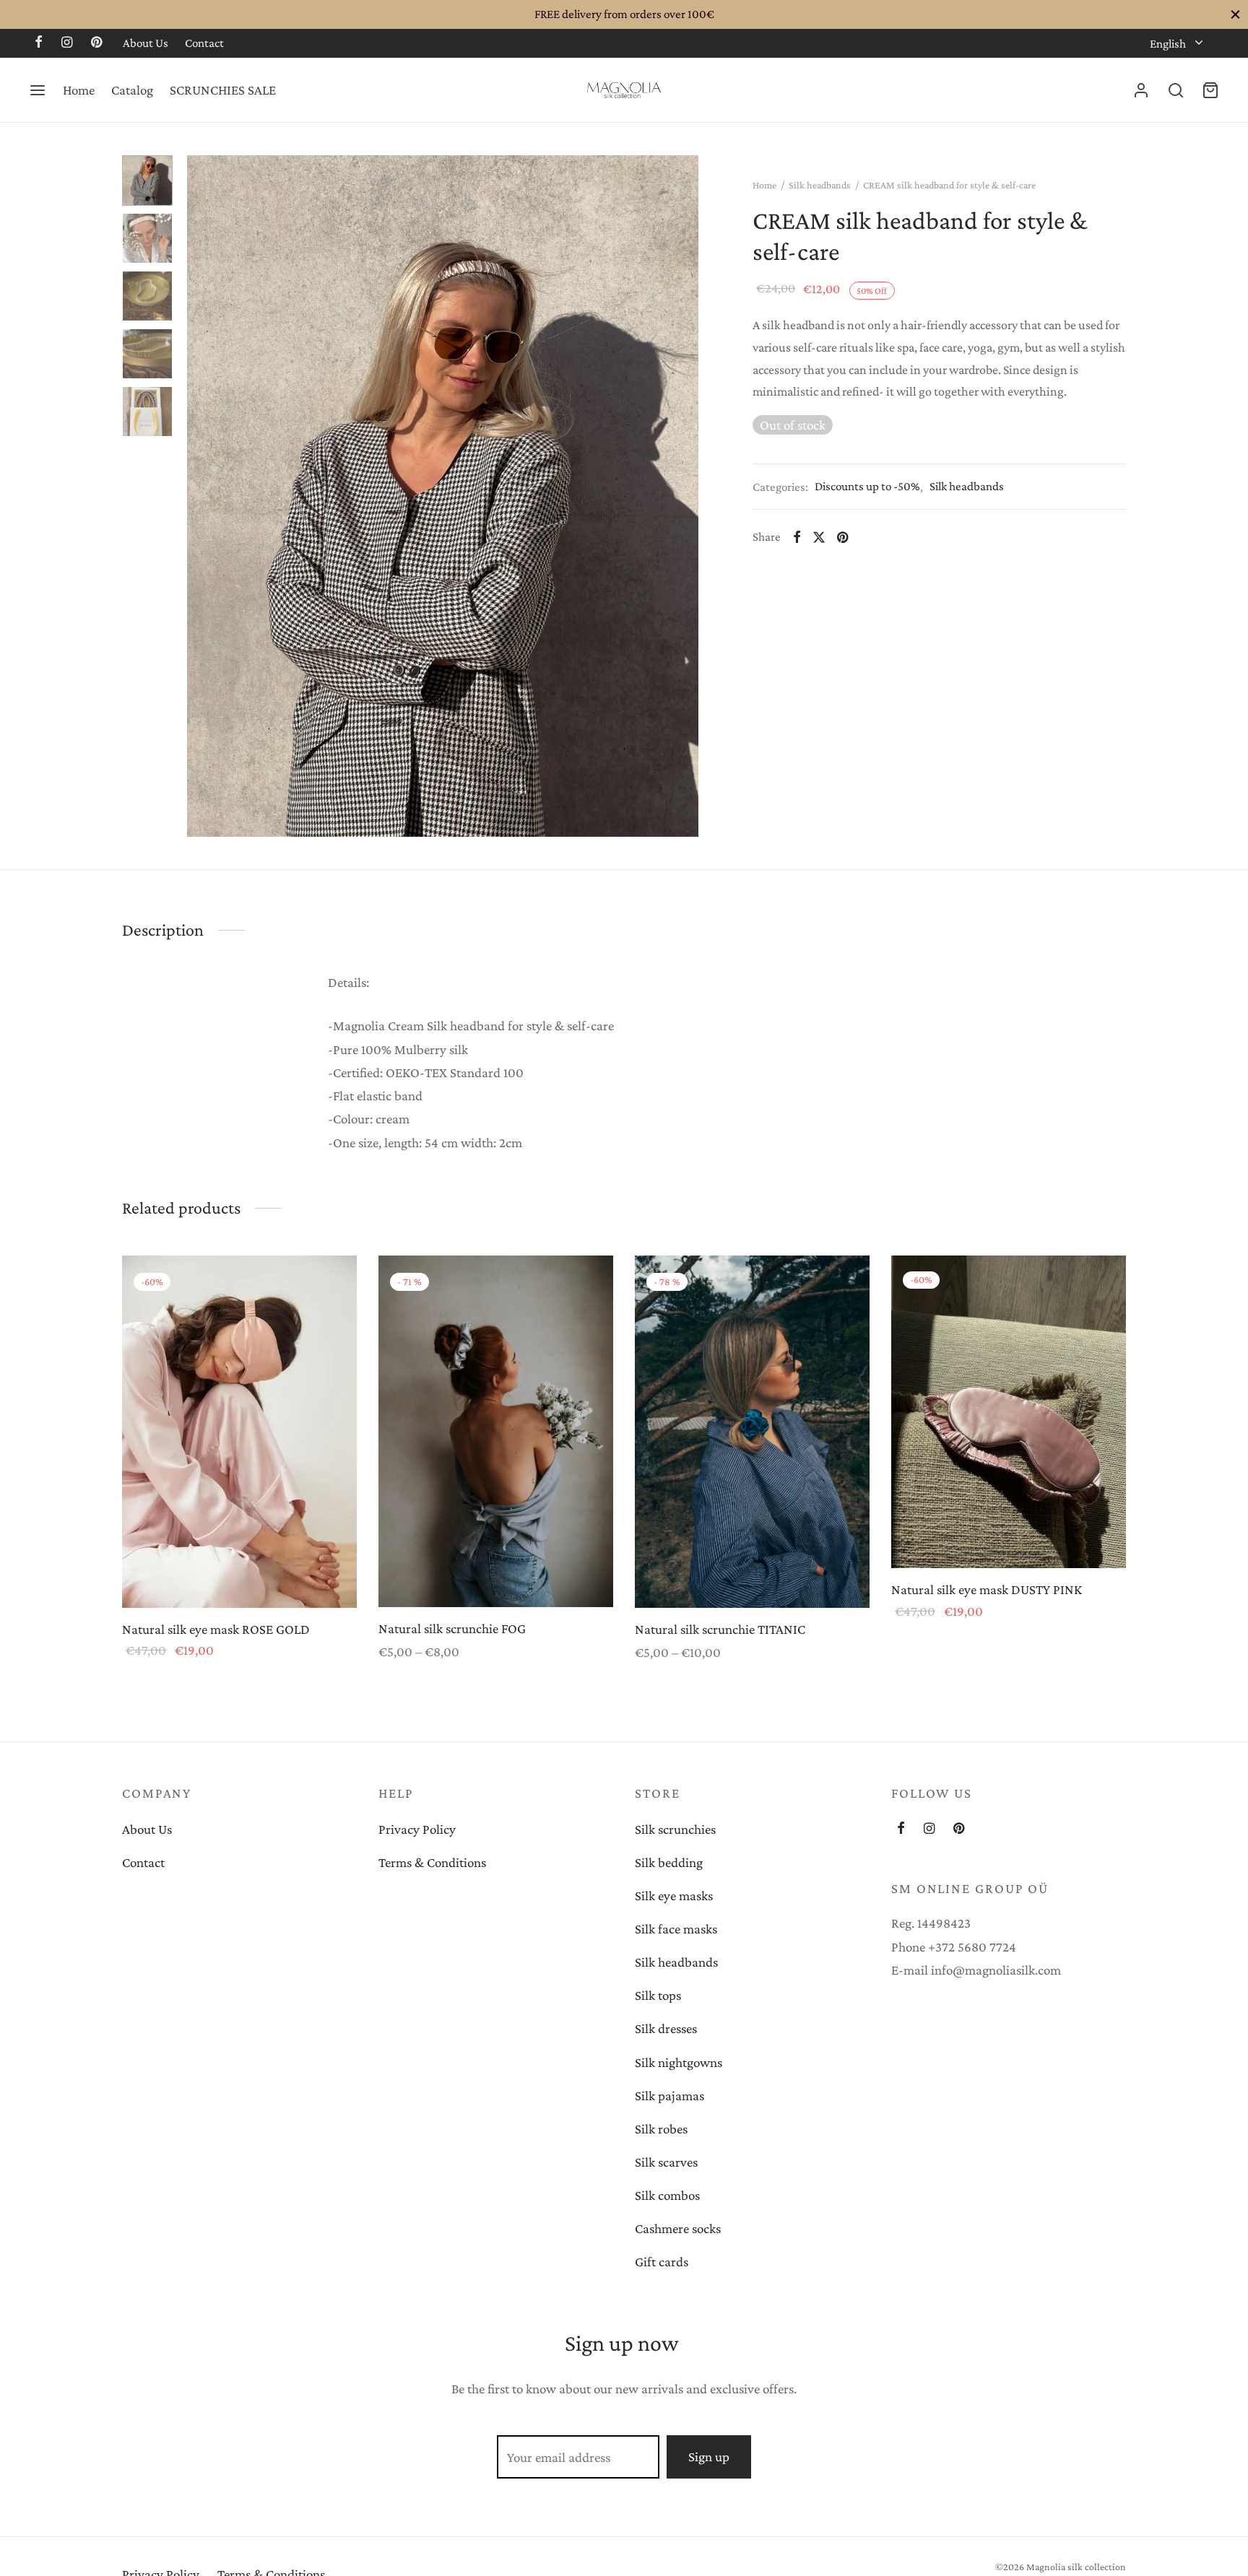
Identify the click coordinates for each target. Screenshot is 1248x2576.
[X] (819, 536)
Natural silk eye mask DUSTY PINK (987, 1589)
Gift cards (662, 2262)
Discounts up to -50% (867, 486)
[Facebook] (39, 43)
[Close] (1235, 14)
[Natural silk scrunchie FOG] (496, 1431)
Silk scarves (666, 2162)
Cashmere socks (678, 2228)
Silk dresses (666, 2028)
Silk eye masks (674, 1896)
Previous (201, 496)
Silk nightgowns (679, 2062)
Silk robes (661, 2129)
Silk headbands (820, 185)
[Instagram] (67, 43)
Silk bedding (669, 1862)
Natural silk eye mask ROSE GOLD (216, 1628)
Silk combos (667, 2195)
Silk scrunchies (675, 1829)
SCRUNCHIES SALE (223, 90)
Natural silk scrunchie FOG (452, 1628)
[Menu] (38, 90)
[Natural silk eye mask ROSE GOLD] (239, 1432)
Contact (204, 43)
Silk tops (658, 1995)
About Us (146, 43)
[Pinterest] (96, 43)
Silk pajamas (669, 2096)
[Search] (1176, 90)
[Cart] (1210, 90)
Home (79, 90)
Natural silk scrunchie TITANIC (720, 1628)
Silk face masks (676, 1929)
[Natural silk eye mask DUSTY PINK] (1009, 1412)
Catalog (132, 90)
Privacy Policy (417, 1829)
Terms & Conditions (432, 1862)
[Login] (1141, 90)
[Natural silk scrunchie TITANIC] (752, 1432)
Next (684, 496)
